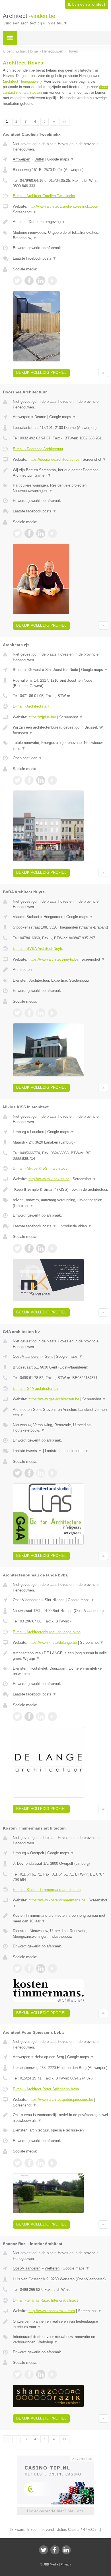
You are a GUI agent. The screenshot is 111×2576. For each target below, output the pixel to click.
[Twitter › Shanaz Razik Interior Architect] (17, 2374)
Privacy (66, 2564)
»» (64, 122)
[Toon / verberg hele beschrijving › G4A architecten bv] (60, 1412)
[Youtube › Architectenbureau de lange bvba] (52, 1716)
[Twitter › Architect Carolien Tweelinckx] (17, 281)
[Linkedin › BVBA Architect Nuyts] (41, 1013)
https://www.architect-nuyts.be (53, 959)
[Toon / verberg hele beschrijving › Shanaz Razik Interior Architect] (60, 2324)
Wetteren (52, 2268)
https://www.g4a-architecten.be (54, 1399)
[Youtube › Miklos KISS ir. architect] (52, 1248)
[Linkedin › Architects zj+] (41, 780)
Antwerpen (21, 159)
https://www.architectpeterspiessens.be (61, 2100)
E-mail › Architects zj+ (31, 706)
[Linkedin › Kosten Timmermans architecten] (41, 1968)
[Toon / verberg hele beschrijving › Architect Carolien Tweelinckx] (60, 222)
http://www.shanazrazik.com (52, 2311)
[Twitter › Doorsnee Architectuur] (17, 533)
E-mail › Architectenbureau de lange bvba (47, 1632)
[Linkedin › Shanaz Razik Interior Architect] (41, 2374)
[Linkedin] (66, 2550)
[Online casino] (55, 2458)
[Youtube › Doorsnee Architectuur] (52, 533)
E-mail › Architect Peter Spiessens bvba (46, 2089)
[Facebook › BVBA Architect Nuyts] (29, 1013)
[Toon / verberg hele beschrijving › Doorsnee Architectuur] (60, 473)
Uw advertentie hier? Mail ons (55, 2511)
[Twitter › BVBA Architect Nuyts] (17, 1013)
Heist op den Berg (49, 2057)
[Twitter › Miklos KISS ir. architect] (17, 1248)
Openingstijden (27, 758)
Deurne (40, 417)
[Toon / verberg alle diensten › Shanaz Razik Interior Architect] (60, 2340)
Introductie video (76, 1226)
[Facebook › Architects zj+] (29, 780)
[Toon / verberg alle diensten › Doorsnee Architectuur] (60, 488)
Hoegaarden (53, 917)
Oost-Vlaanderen (27, 1356)
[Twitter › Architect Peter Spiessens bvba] (17, 2163)
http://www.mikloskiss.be (49, 1179)
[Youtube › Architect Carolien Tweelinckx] (52, 281)
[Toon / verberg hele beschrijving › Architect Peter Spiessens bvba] (60, 2118)
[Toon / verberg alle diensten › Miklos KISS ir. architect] (60, 1203)
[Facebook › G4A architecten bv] (29, 1473)
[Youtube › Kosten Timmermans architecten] (52, 1968)
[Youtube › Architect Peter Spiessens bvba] (52, 2163)
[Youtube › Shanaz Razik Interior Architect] (52, 2374)
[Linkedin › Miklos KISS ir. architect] (41, 1248)
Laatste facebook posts (35, 258)
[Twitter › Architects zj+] (17, 780)
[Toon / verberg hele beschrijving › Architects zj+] (60, 730)
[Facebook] (55, 2550)
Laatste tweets (27, 1451)
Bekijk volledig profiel (41, 373)
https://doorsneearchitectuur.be (54, 459)
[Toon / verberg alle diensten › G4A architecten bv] (60, 1428)
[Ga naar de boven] (103, 373)
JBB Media (51, 2564)
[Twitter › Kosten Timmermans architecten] (17, 1968)
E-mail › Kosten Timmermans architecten (47, 1890)
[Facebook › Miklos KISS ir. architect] (29, 1248)
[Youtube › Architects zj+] (52, 780)
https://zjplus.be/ (42, 717)
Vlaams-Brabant (26, 917)
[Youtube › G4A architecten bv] (52, 1473)
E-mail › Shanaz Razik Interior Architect (45, 2300)
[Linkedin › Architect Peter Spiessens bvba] (41, 2163)
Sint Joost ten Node (62, 670)
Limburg (19, 1132)
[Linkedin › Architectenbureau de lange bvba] (41, 1716)
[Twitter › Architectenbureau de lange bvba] (17, 1716)
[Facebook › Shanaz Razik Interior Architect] (29, 2374)
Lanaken (37, 1132)
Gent (49, 1356)
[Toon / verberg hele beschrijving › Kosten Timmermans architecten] (60, 1918)
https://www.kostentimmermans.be (57, 1900)
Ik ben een (87, 5)
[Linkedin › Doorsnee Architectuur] (41, 533)
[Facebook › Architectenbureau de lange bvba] (29, 1716)
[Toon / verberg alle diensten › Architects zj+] (60, 745)
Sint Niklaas (55, 1600)
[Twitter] (44, 2550)
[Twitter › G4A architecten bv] (17, 1473)
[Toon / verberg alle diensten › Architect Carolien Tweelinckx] (60, 235)
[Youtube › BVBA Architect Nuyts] (52, 1013)
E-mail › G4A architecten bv (36, 1389)
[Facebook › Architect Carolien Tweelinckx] (29, 281)
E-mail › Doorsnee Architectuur (38, 449)
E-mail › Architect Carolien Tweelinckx (44, 196)
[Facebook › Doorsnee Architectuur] (29, 533)
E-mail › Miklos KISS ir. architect (40, 1168)
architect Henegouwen (22, 81)
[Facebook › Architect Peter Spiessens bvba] (29, 2163)
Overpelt (37, 1853)
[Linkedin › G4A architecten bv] (41, 1473)
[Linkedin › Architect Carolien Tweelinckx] (41, 281)
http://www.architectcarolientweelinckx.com (64, 206)
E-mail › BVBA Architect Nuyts (38, 949)
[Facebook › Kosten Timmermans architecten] (29, 1968)
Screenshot (25, 212)
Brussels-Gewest (27, 670)
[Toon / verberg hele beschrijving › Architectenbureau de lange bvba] (60, 1656)
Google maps (61, 159)
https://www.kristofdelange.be (53, 1642)
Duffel (39, 159)
